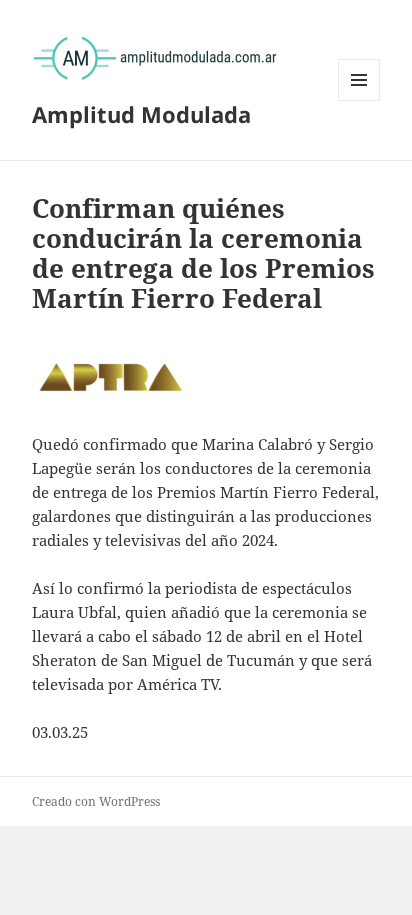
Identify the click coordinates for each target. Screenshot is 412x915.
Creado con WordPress (96, 801)
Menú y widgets (359, 100)
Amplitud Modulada (141, 114)
